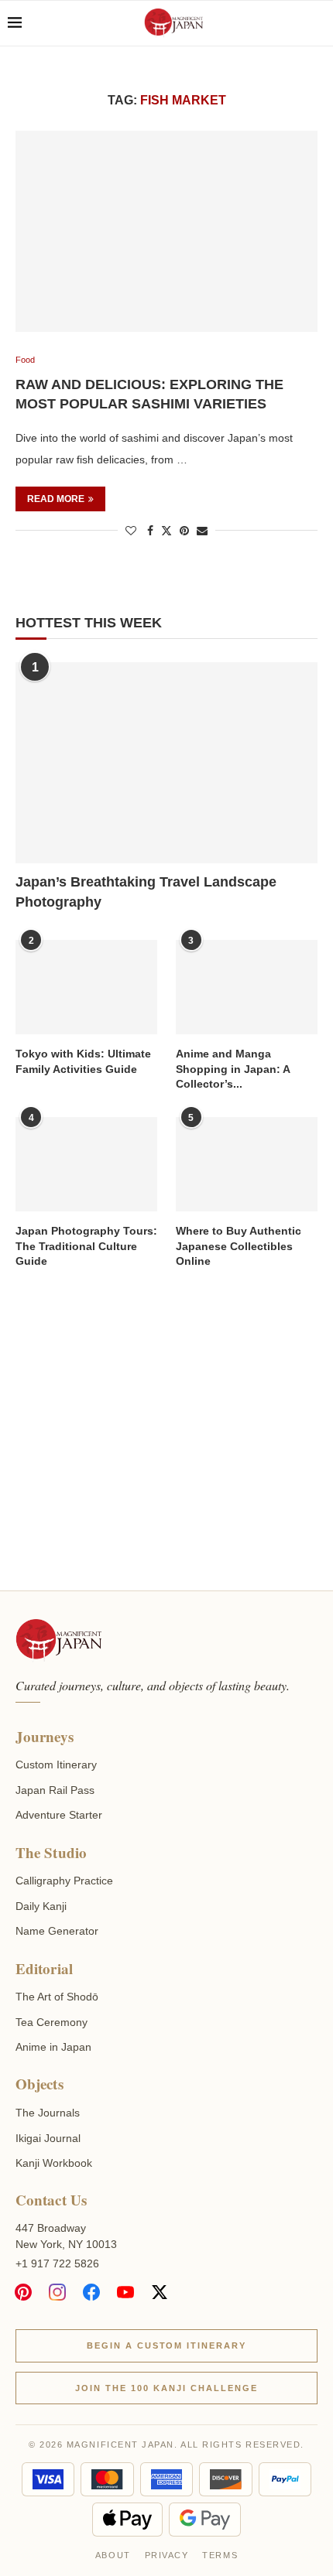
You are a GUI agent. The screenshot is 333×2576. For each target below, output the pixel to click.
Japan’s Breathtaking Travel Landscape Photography (146, 892)
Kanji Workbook (54, 2163)
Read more (56, 499)
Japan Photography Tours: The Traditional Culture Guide (86, 1246)
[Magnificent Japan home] (58, 1641)
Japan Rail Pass (55, 1790)
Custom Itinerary (56, 1765)
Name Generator (57, 1931)
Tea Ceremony (51, 2022)
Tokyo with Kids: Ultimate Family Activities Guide (83, 1061)
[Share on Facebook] (150, 531)
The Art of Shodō (57, 1997)
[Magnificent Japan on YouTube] (125, 2292)
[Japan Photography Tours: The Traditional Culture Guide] (86, 1164)
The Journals (48, 2113)
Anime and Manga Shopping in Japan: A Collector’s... (233, 1069)
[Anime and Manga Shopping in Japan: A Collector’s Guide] (247, 987)
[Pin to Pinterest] (184, 531)
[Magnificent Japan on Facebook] (91, 2292)
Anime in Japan (53, 2047)
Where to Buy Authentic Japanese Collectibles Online (239, 1246)
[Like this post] (131, 531)
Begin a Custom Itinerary (167, 2345)
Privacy (167, 2555)
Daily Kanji (41, 1906)
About (113, 2555)
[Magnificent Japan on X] (160, 2292)
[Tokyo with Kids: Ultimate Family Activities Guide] (86, 987)
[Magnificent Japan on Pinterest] (23, 2292)
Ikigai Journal (48, 2138)
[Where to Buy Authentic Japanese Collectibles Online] (247, 1164)
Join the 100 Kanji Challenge (166, 2388)
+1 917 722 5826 (57, 2263)
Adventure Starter (59, 1815)
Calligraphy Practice (64, 1881)
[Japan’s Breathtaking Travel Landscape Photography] (166, 763)
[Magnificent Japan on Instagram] (57, 2292)
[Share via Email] (202, 531)
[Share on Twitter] (166, 530)
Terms (220, 2555)
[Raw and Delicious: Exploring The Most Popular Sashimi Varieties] (166, 231)
